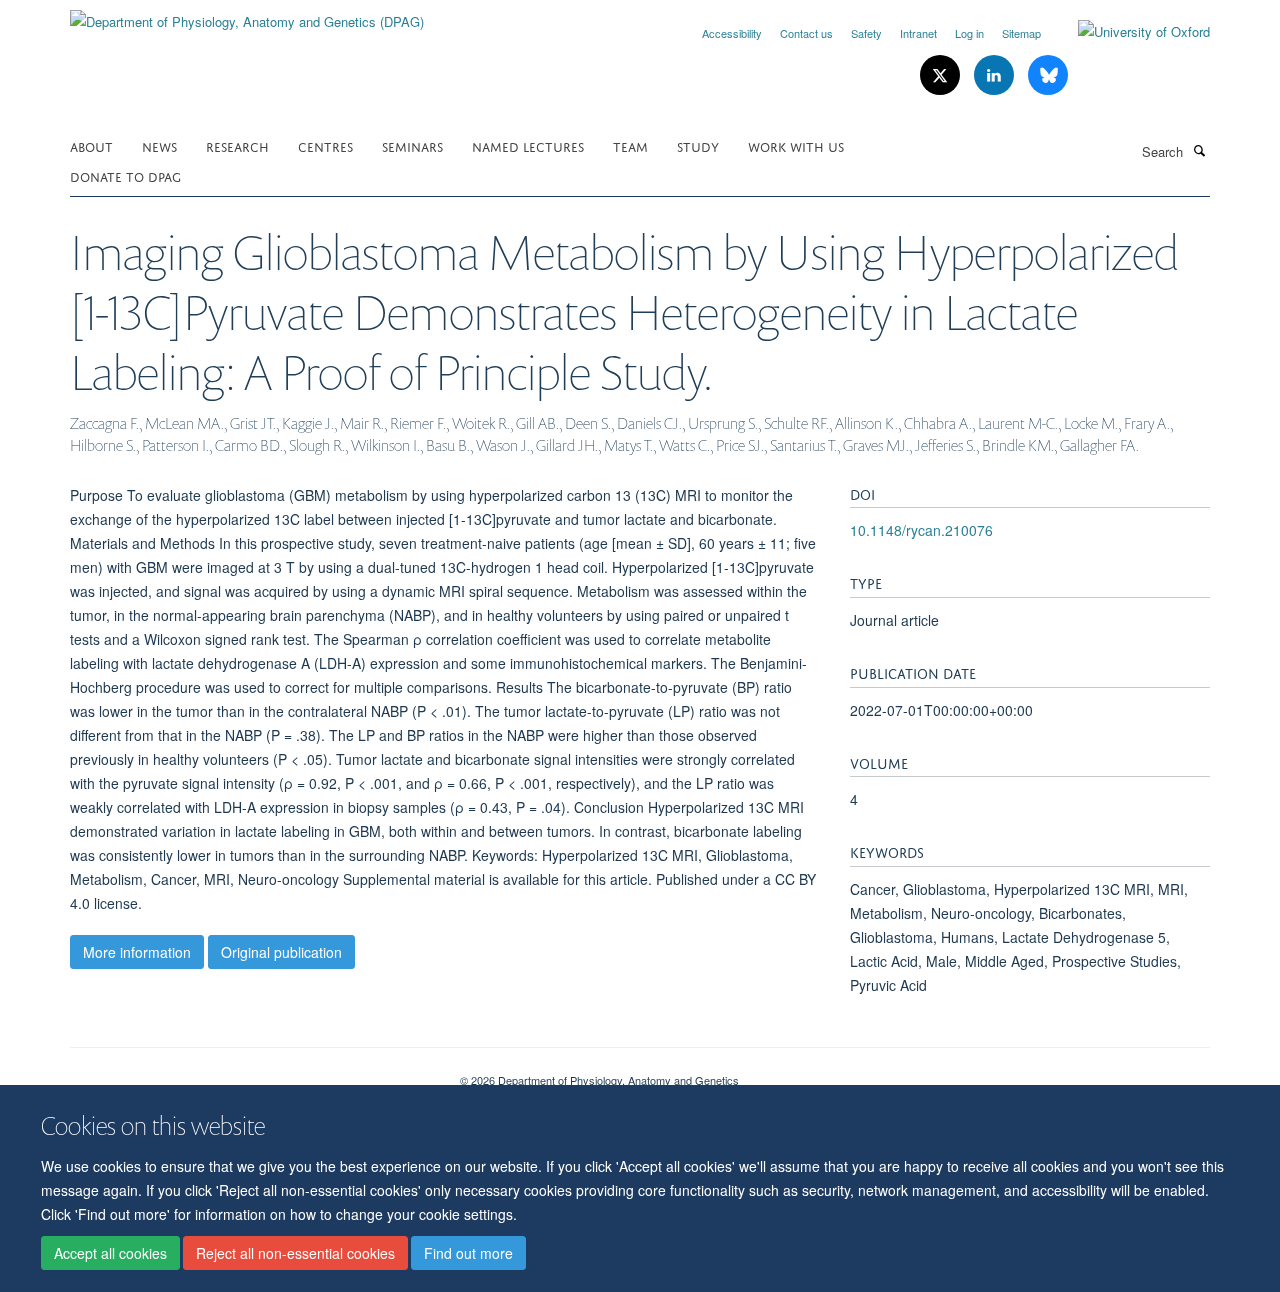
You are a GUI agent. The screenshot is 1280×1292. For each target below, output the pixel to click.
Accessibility (732, 33)
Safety (866, 33)
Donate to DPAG (125, 175)
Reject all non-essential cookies (295, 1253)
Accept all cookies (110, 1253)
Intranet (918, 33)
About (91, 145)
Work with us (796, 145)
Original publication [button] (281, 952)
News (159, 145)
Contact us (806, 33)
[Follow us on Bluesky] (1048, 75)
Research (237, 145)
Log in (969, 33)
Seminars (412, 145)
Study (698, 145)
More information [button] (137, 952)
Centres (325, 145)
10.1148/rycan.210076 (921, 530)
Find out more (468, 1253)
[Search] (1199, 150)
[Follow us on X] (942, 75)
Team (630, 145)
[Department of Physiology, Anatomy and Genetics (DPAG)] (247, 14)
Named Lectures (528, 145)
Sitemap (1021, 33)
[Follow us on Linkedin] (996, 75)
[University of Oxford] (1129, 32)
